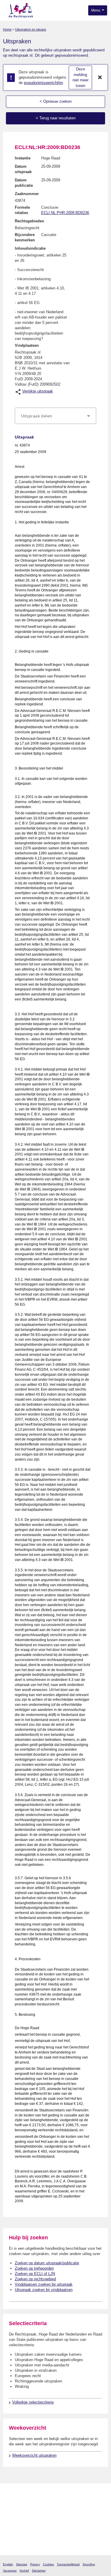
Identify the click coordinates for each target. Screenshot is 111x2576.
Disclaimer (39, 2571)
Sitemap (22, 2564)
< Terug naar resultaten (56, 118)
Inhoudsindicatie (30, 248)
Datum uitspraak (23, 169)
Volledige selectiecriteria (33, 2402)
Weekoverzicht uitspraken (34, 2455)
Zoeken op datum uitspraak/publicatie (47, 2263)
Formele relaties (22, 210)
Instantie (23, 158)
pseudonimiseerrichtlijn (44, 83)
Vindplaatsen (27, 345)
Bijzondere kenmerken (25, 237)
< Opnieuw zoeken (56, 101)
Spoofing (89, 2564)
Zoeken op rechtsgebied (35, 2279)
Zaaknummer (27, 194)
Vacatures (10, 2571)
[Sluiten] (100, 77)
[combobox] (55, 416)
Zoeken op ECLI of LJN (35, 2274)
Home (7, 29)
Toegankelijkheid (68, 2564)
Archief (24, 2571)
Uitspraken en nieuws (31, 29)
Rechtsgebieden (29, 221)
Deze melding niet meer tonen (81, 77)
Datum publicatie (24, 183)
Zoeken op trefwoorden (34, 2268)
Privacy (35, 2564)
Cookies (48, 2564)
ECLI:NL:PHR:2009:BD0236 (65, 213)
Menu (96, 10)
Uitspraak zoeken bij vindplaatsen (44, 2290)
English (8, 2564)
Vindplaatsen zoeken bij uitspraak (44, 2284)
